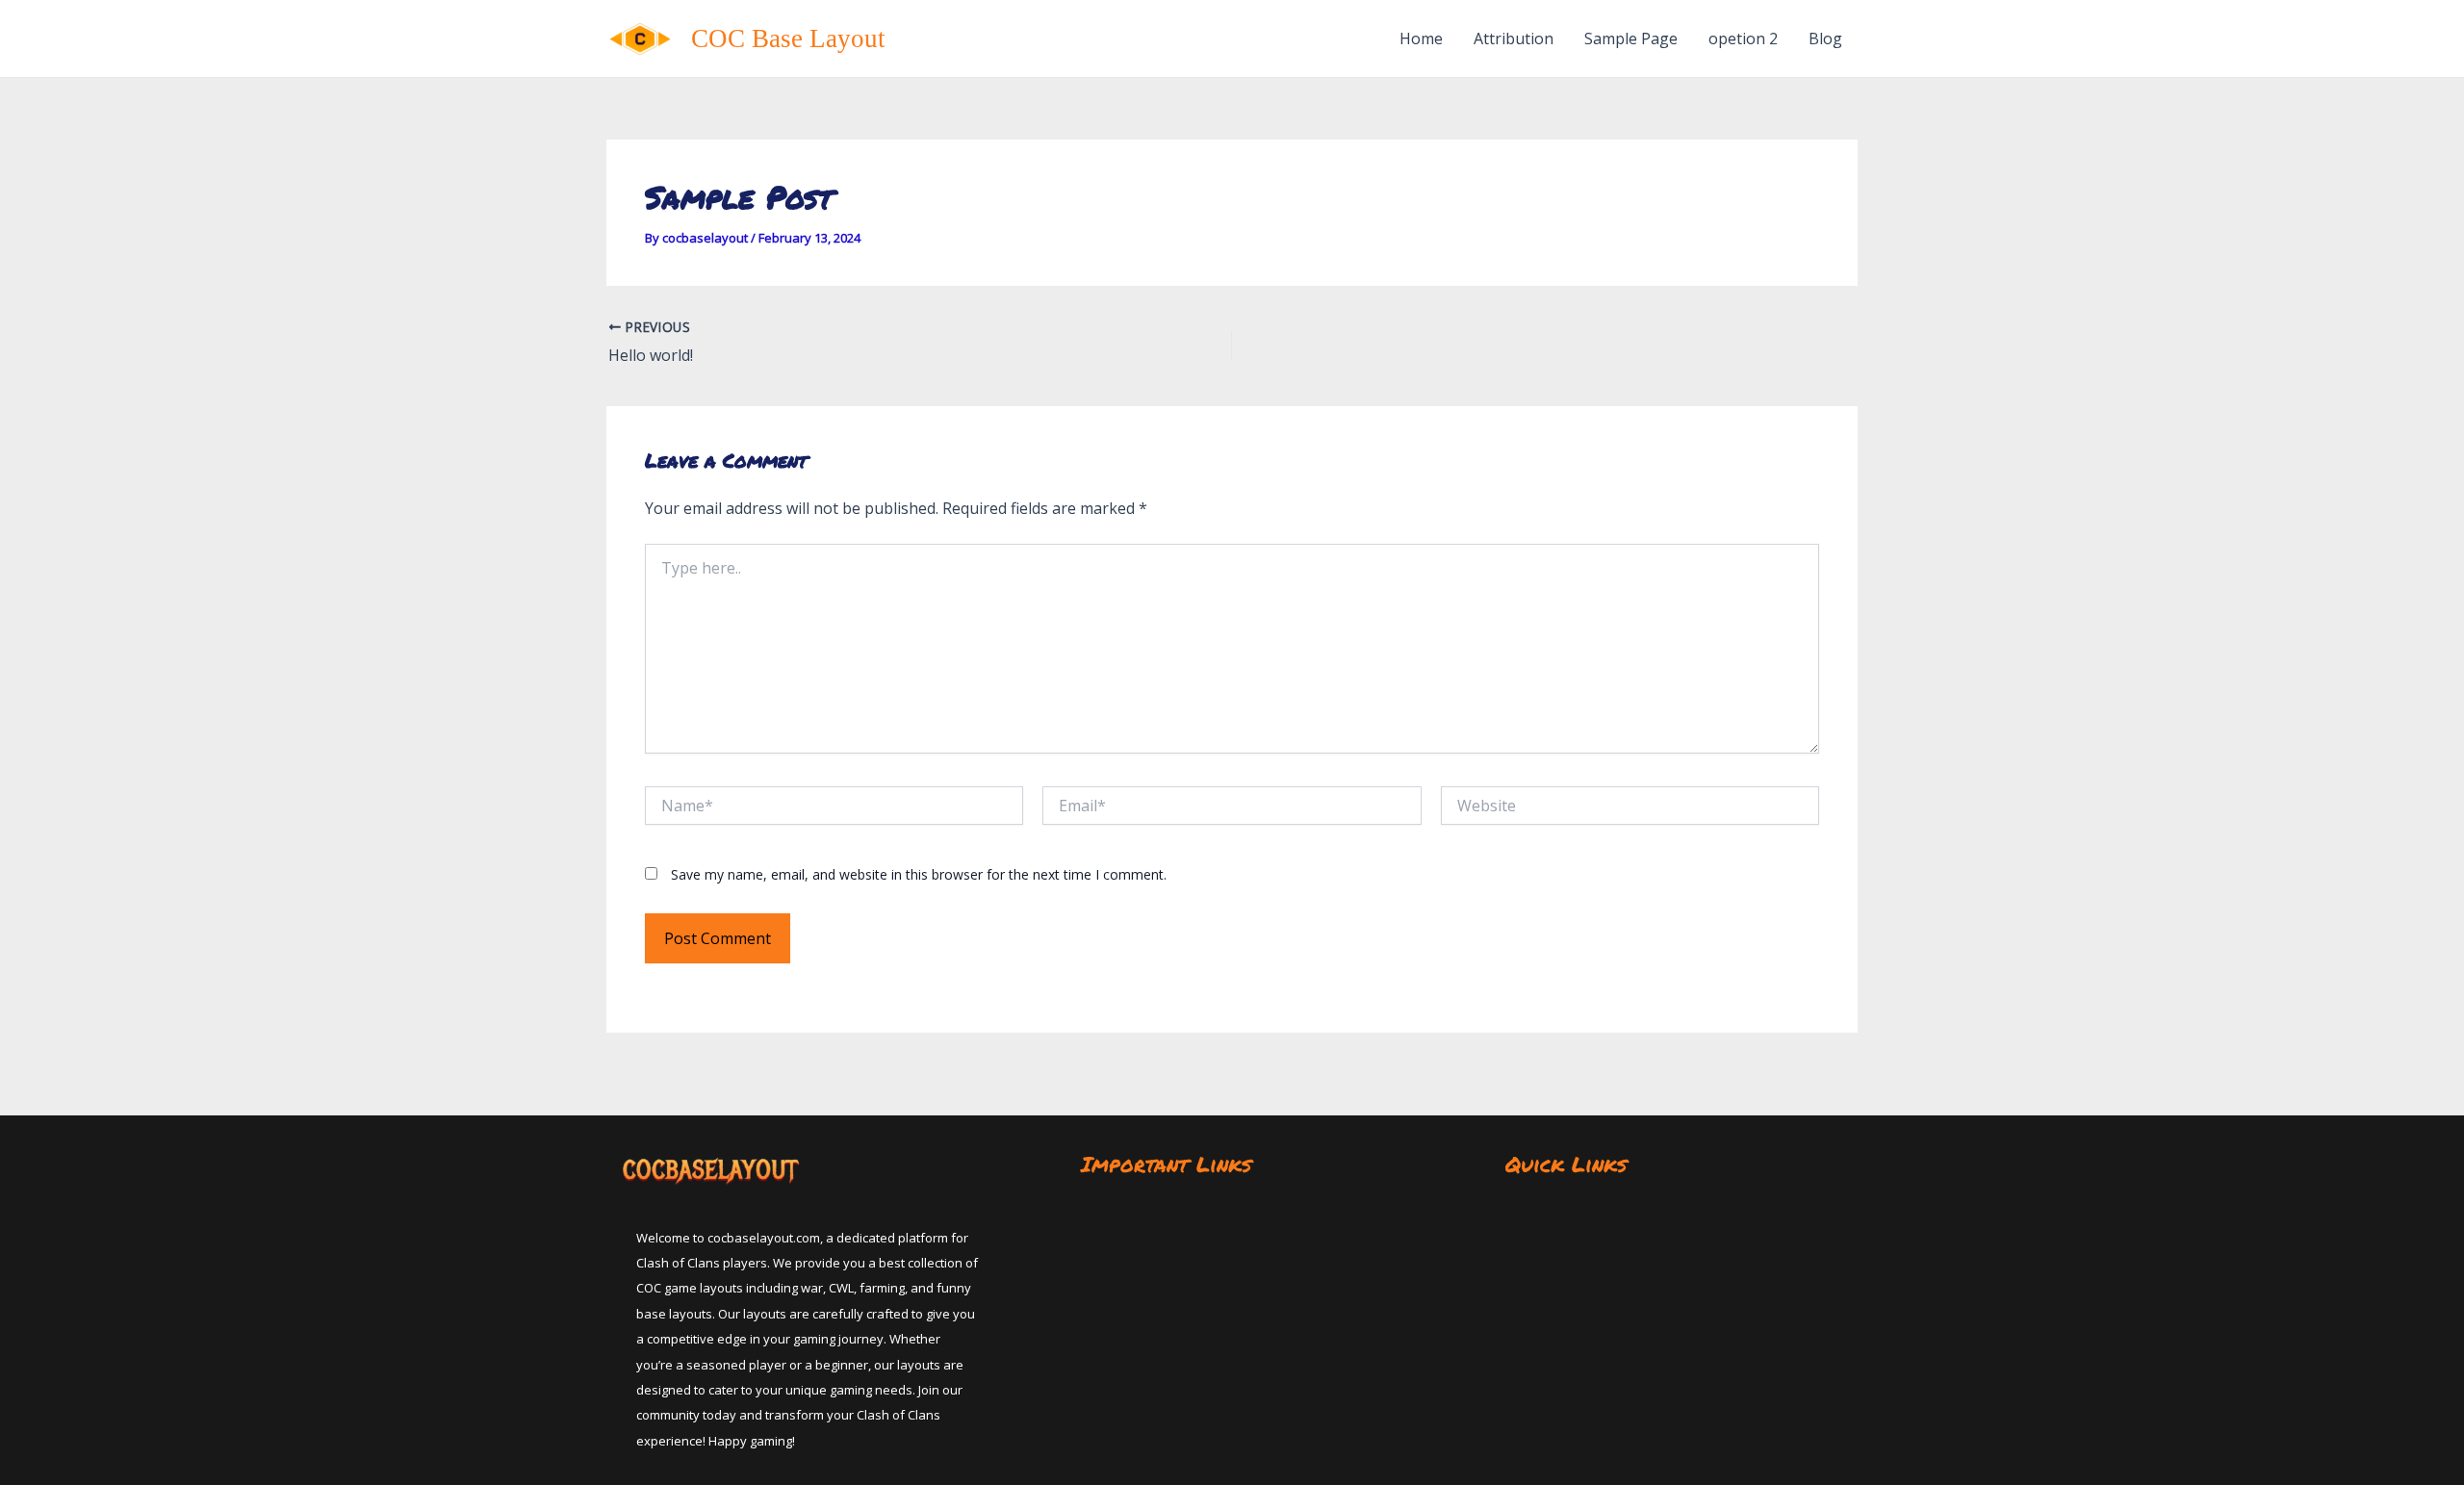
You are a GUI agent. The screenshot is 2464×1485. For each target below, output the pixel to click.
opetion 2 (1743, 38)
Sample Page (1631, 38)
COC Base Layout (788, 38)
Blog (1825, 38)
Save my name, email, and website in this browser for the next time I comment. (919, 874)
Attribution (1514, 38)
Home (1421, 38)
